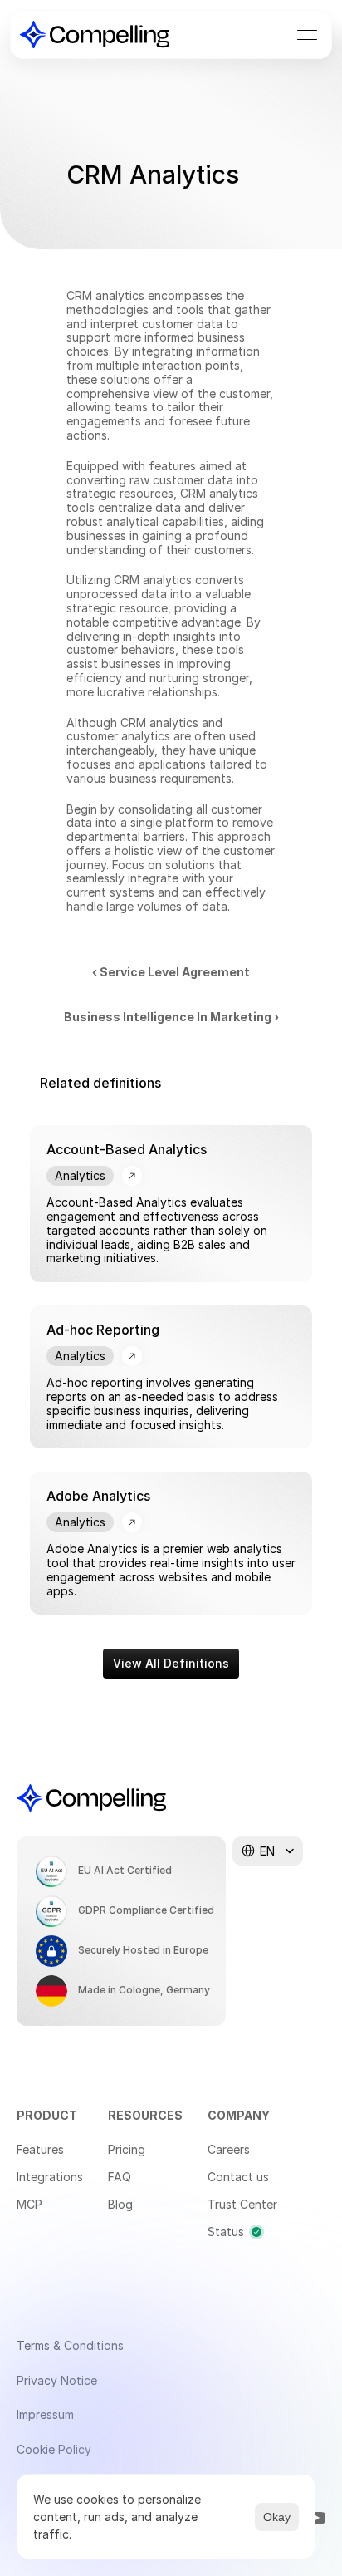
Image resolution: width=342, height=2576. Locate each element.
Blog (120, 2204)
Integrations (50, 2177)
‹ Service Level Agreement (171, 972)
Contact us (238, 2177)
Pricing (127, 2149)
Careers (229, 2149)
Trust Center (242, 2204)
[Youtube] (317, 2518)
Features (40, 2149)
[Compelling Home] (95, 34)
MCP (29, 2204)
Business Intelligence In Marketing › (171, 1017)
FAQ (120, 2177)
